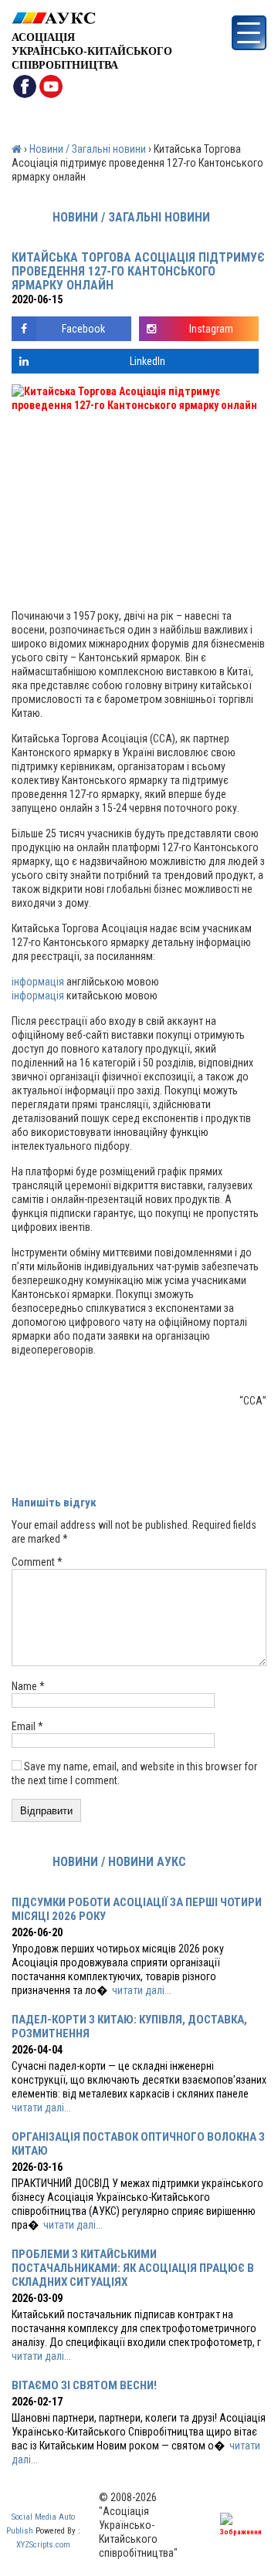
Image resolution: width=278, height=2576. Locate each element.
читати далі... (142, 1990)
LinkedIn (147, 361)
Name (28, 1686)
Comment (37, 1562)
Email (27, 1726)
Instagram (211, 329)
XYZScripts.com (43, 2545)
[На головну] (92, 18)
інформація (39, 982)
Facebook (83, 329)
